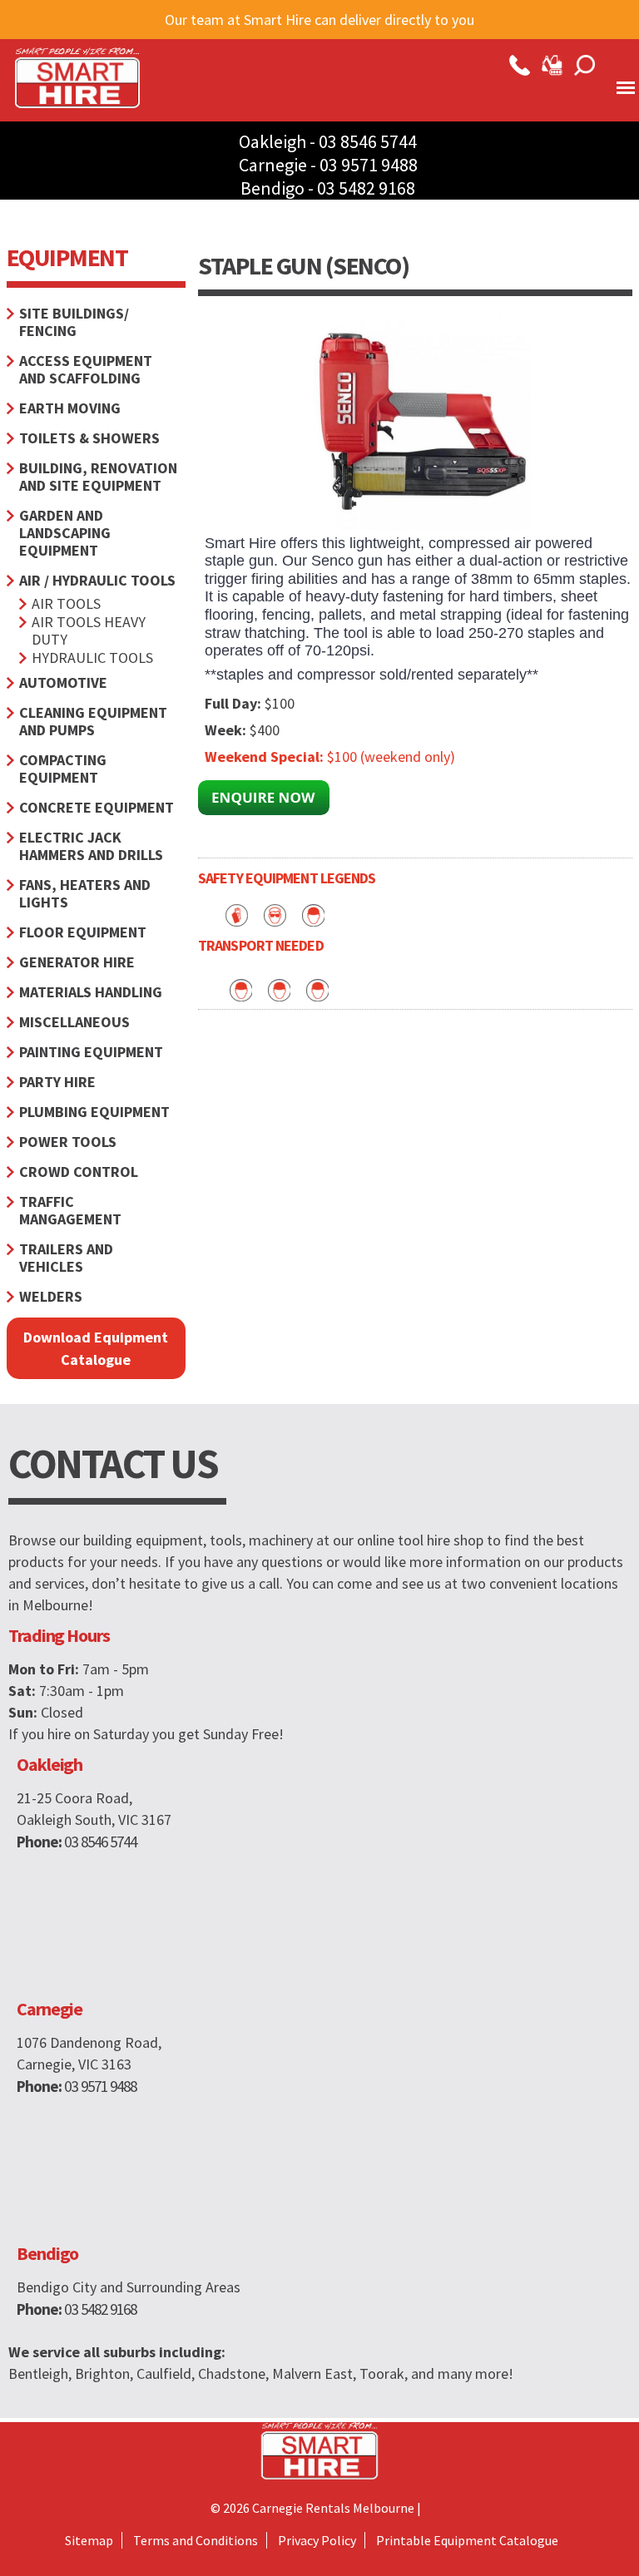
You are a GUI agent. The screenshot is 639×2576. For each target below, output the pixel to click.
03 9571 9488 (369, 165)
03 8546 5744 (368, 141)
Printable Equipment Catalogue (467, 2540)
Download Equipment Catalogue (96, 1348)
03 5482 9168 (366, 188)
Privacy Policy (317, 2540)
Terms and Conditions (196, 2540)
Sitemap (89, 2540)
